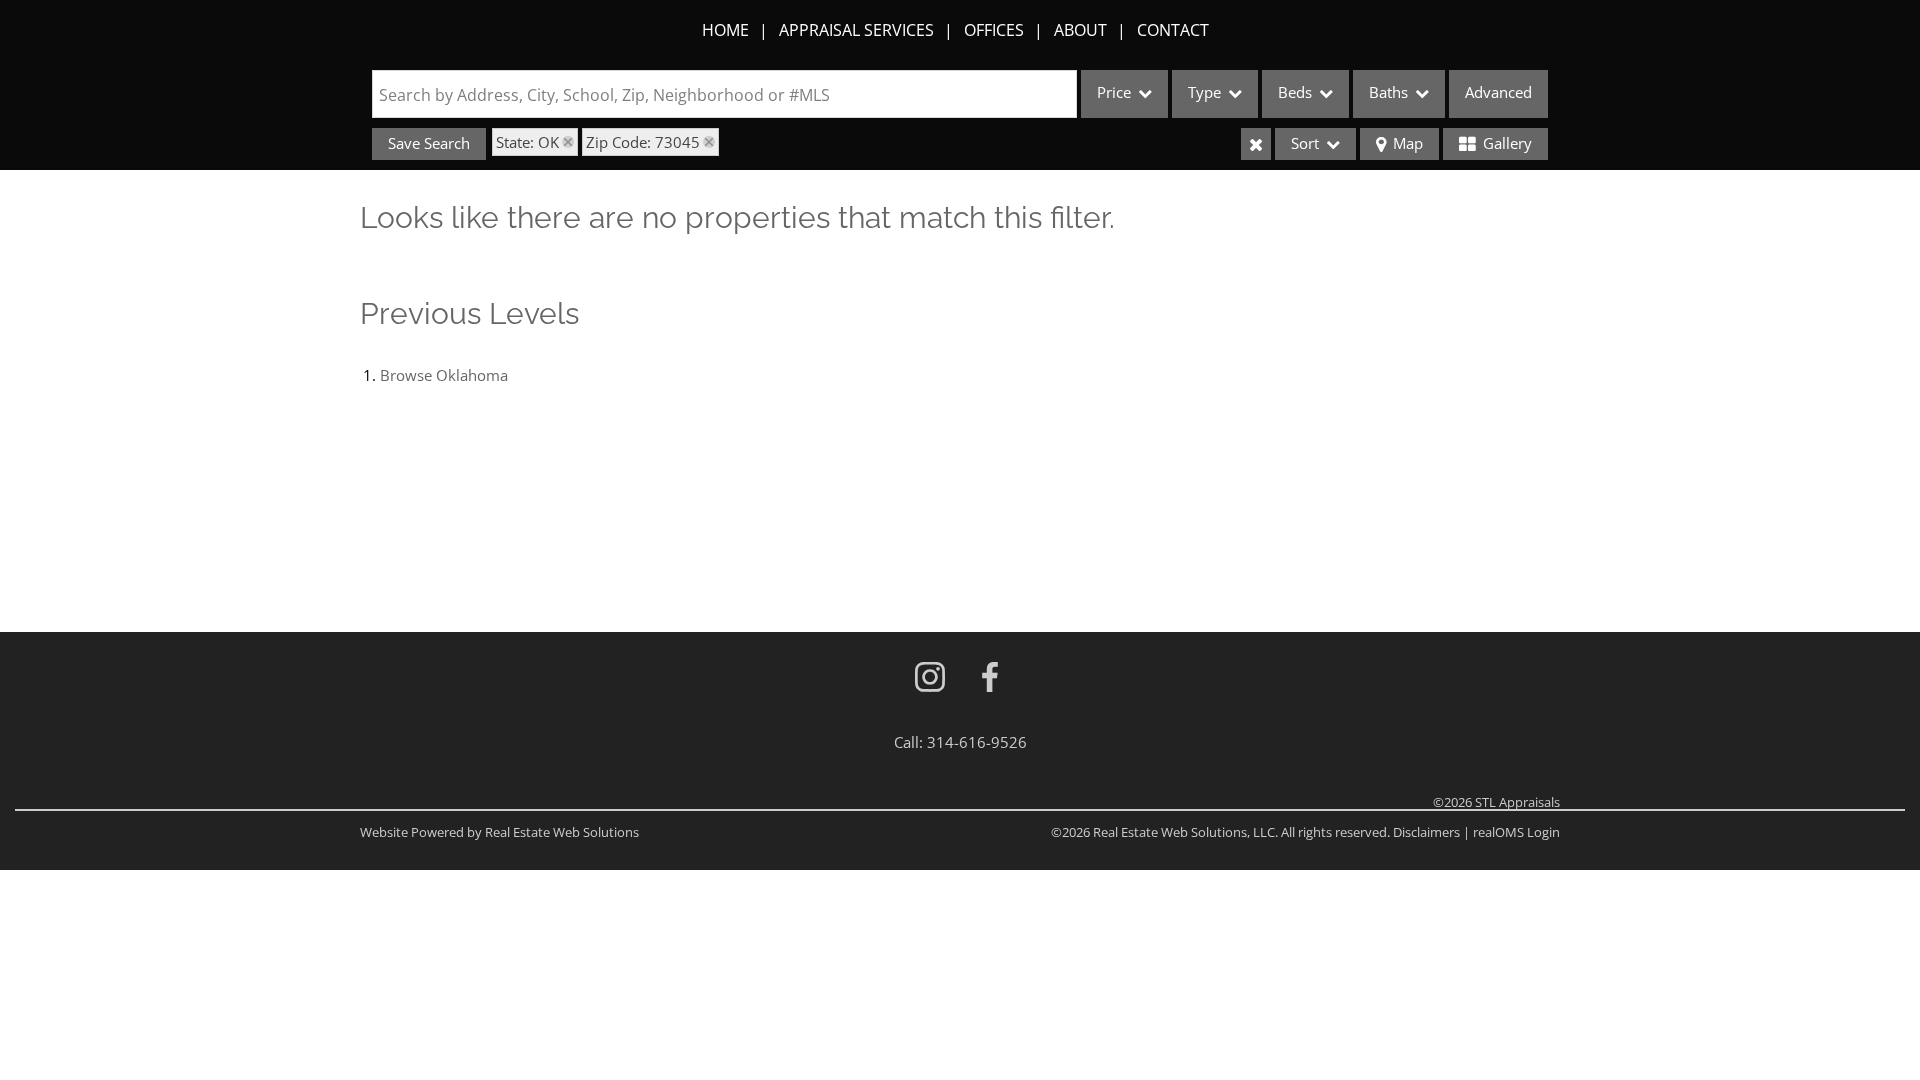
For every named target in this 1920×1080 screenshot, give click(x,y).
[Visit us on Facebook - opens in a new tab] (990, 678)
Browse (444, 375)
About (1080, 30)
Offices (994, 30)
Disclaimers (1426, 832)
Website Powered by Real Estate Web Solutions (499, 832)
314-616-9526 (977, 742)
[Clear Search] (1256, 144)
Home (725, 30)
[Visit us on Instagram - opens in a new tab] (930, 678)
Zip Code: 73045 (643, 142)
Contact (1173, 30)
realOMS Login (1516, 832)
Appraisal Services (856, 30)
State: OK (527, 142)
